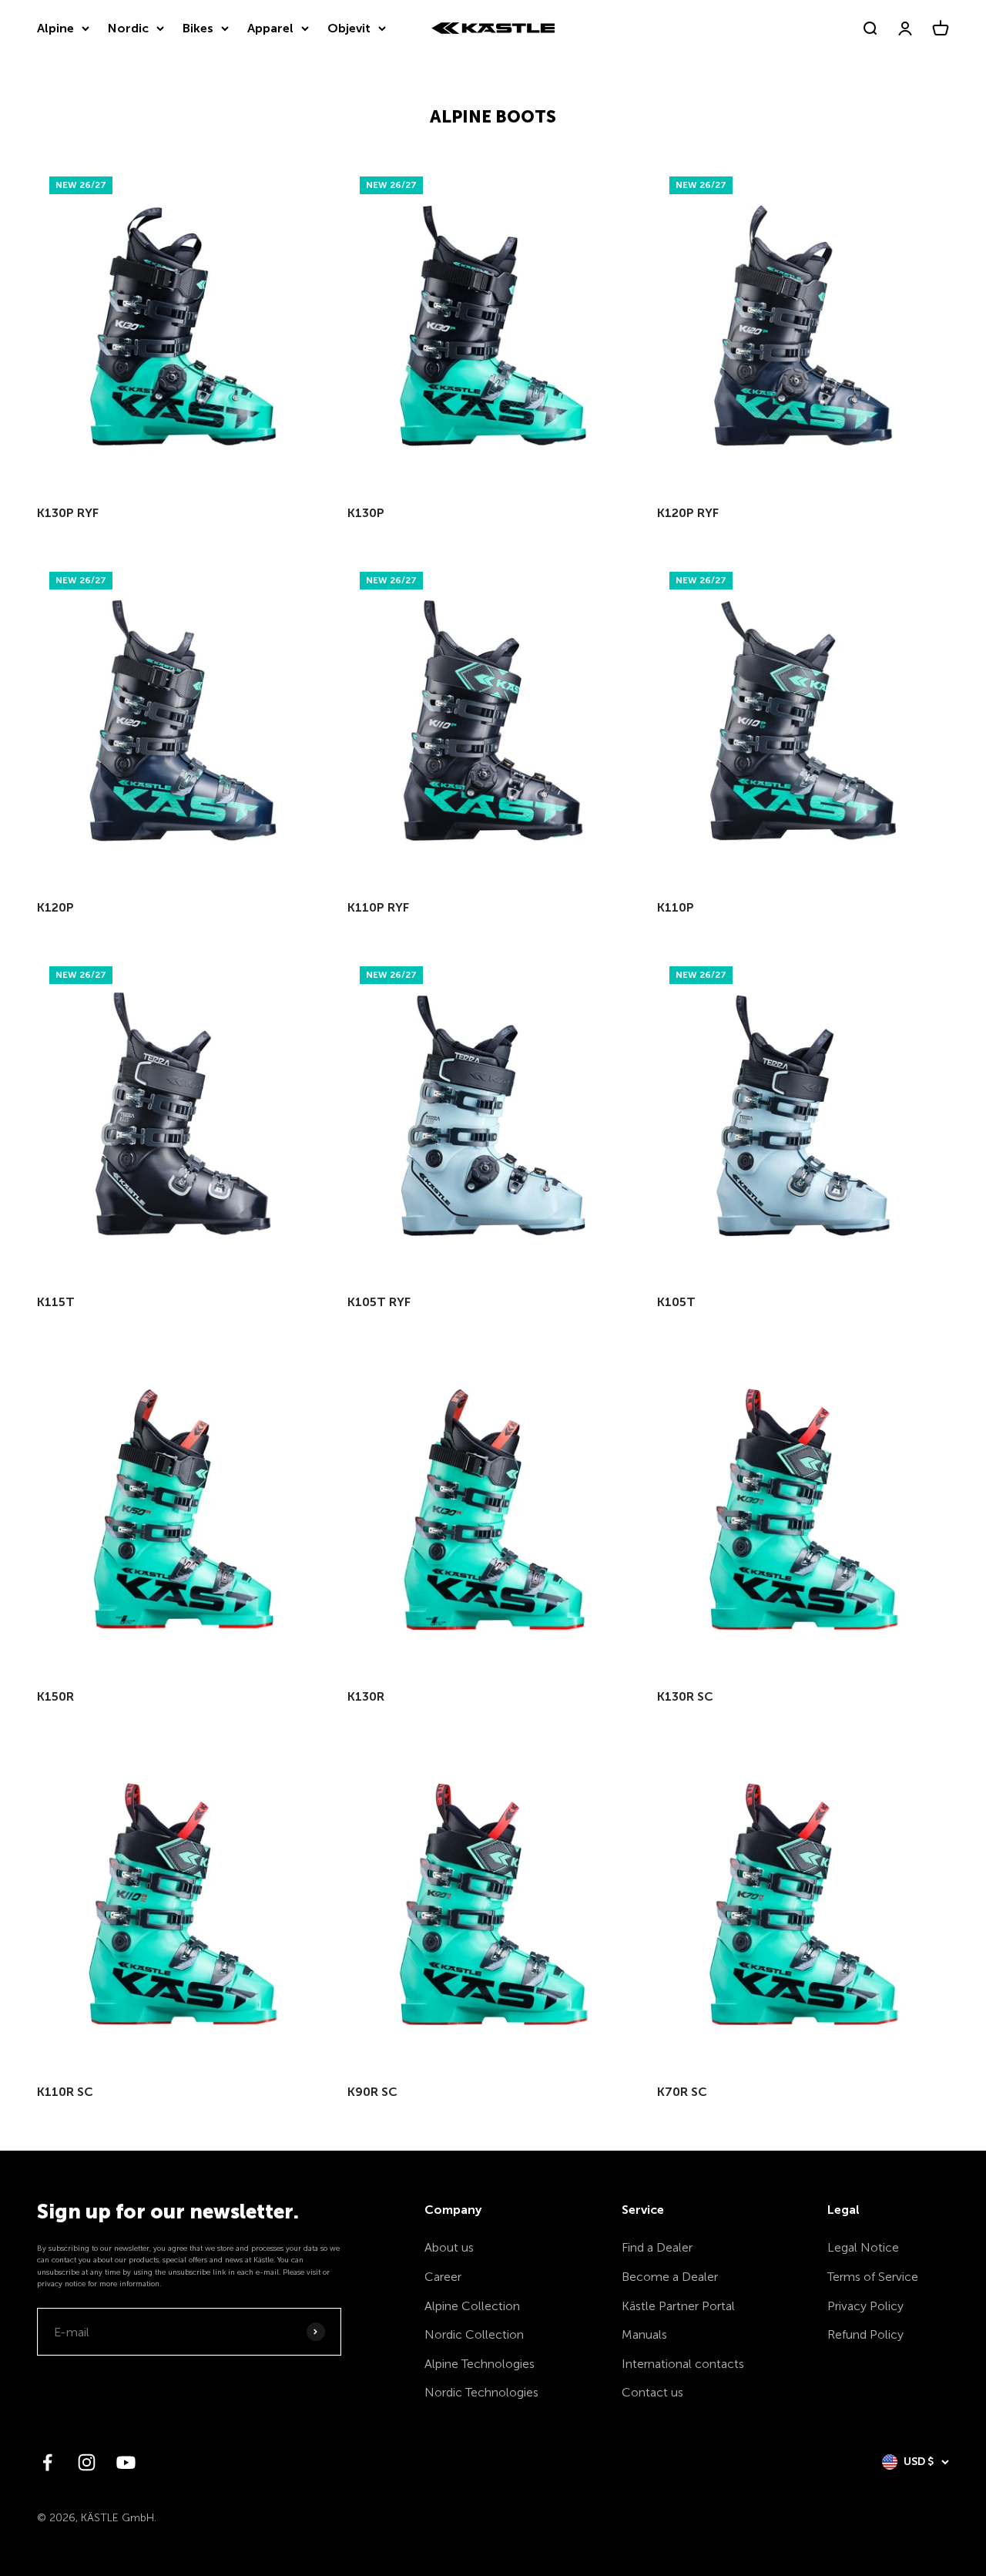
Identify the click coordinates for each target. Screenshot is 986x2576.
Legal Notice (863, 2247)
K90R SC (372, 2092)
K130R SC (685, 1696)
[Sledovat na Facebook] (47, 2462)
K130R (366, 1696)
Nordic (128, 28)
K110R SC (65, 2092)
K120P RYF (688, 513)
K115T (56, 1302)
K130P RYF (68, 513)
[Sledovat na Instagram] (87, 2462)
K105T (676, 1302)
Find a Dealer (657, 2247)
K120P (55, 907)
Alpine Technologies (480, 2364)
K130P (366, 513)
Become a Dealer (670, 2277)
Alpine (55, 28)
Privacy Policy (865, 2306)
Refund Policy (865, 2334)
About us (449, 2247)
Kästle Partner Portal (678, 2306)
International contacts (683, 2364)
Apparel (270, 28)
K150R (55, 1696)
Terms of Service (873, 2277)
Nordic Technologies (481, 2392)
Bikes (198, 28)
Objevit (349, 28)
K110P (676, 907)
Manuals (644, 2334)
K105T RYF (379, 1302)
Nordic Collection (474, 2334)
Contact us (652, 2392)
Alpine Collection (472, 2306)
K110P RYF (378, 907)
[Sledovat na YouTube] (126, 2462)
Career (443, 2277)
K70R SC (682, 2092)
